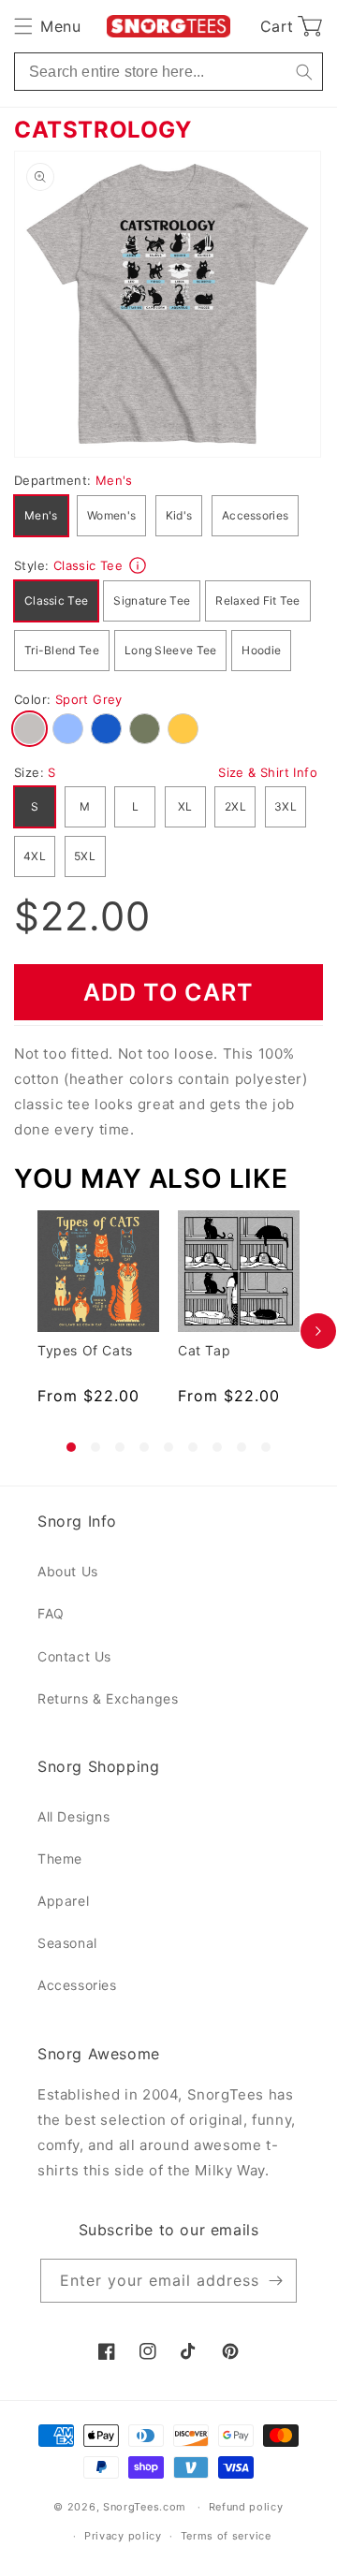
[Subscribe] (275, 2281)
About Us (68, 1571)
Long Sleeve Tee (171, 650)
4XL (35, 856)
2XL (235, 806)
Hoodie (261, 650)
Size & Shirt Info (268, 772)
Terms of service (226, 2536)
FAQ (51, 1613)
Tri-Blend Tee (62, 650)
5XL (85, 856)
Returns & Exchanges (108, 1698)
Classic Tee (56, 600)
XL (185, 806)
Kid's (179, 515)
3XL (286, 806)
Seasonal (67, 1943)
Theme (60, 1859)
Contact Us (74, 1656)
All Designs (74, 1816)
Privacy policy (123, 2536)
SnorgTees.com (145, 2507)
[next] (318, 1331)
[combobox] (168, 72)
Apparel (63, 1901)
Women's (111, 515)
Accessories (255, 515)
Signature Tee (152, 600)
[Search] (304, 72)
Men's (41, 515)
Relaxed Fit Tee (258, 600)
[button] (47, 26)
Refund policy (246, 2507)
